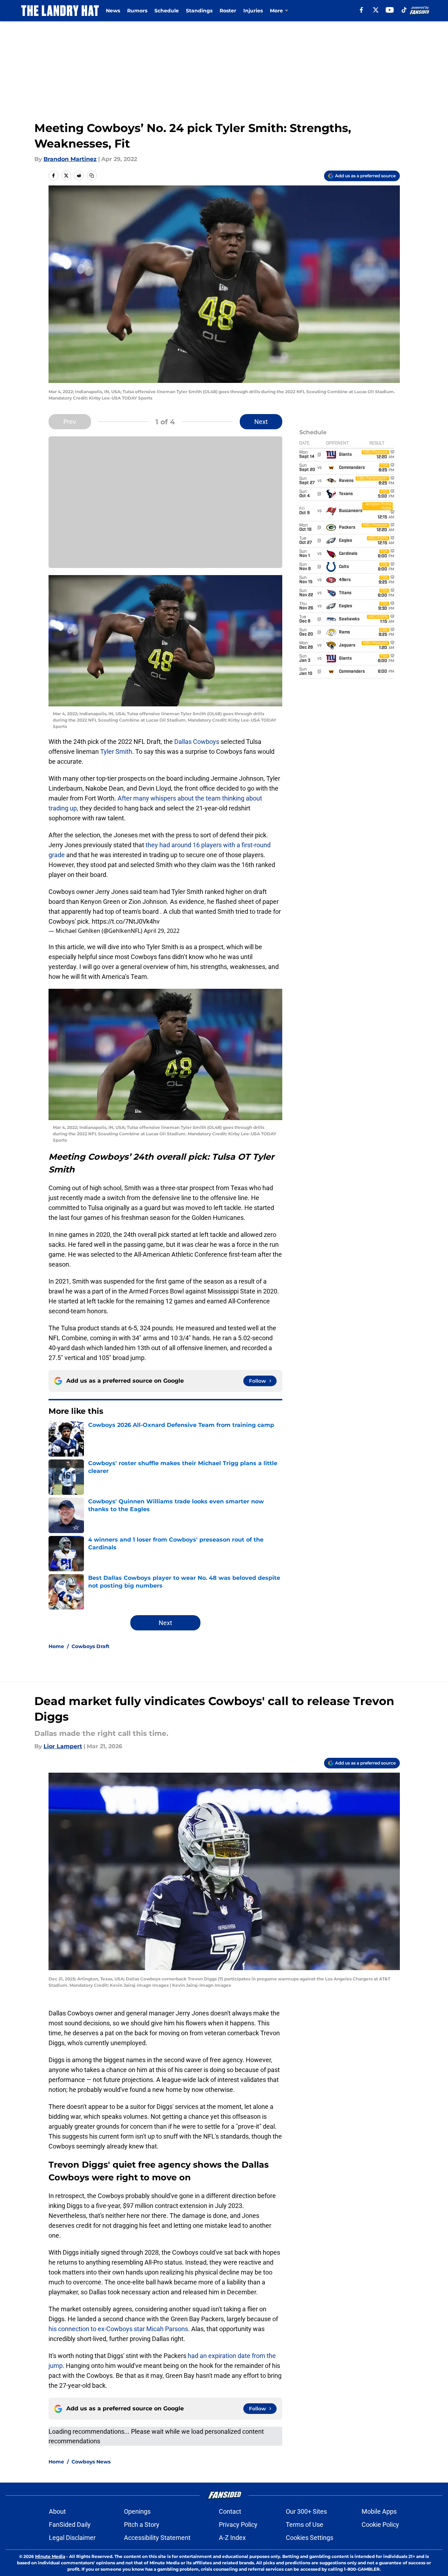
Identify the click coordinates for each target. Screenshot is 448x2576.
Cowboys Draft (90, 1646)
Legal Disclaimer (72, 2538)
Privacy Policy (238, 2525)
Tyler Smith (116, 751)
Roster (228, 11)
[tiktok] (404, 10)
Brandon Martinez (70, 159)
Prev (70, 422)
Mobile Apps (379, 2511)
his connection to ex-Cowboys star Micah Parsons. (119, 2329)
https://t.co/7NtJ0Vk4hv (126, 921)
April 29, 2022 (162, 931)
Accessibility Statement (157, 2538)
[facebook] (361, 10)
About (57, 2511)
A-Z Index (232, 2538)
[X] (376, 10)
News (113, 11)
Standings (199, 11)
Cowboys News (91, 2462)
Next (261, 422)
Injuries (253, 11)
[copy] (92, 176)
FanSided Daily (70, 2525)
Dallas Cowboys (197, 742)
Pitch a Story (142, 2525)
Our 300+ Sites (306, 2511)
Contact (230, 2511)
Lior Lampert (63, 1746)
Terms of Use (305, 2525)
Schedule (167, 11)
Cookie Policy (380, 2525)
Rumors (137, 11)
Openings (137, 2511)
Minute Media (50, 2556)
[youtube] (390, 10)
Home (56, 1646)
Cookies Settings (310, 2538)
